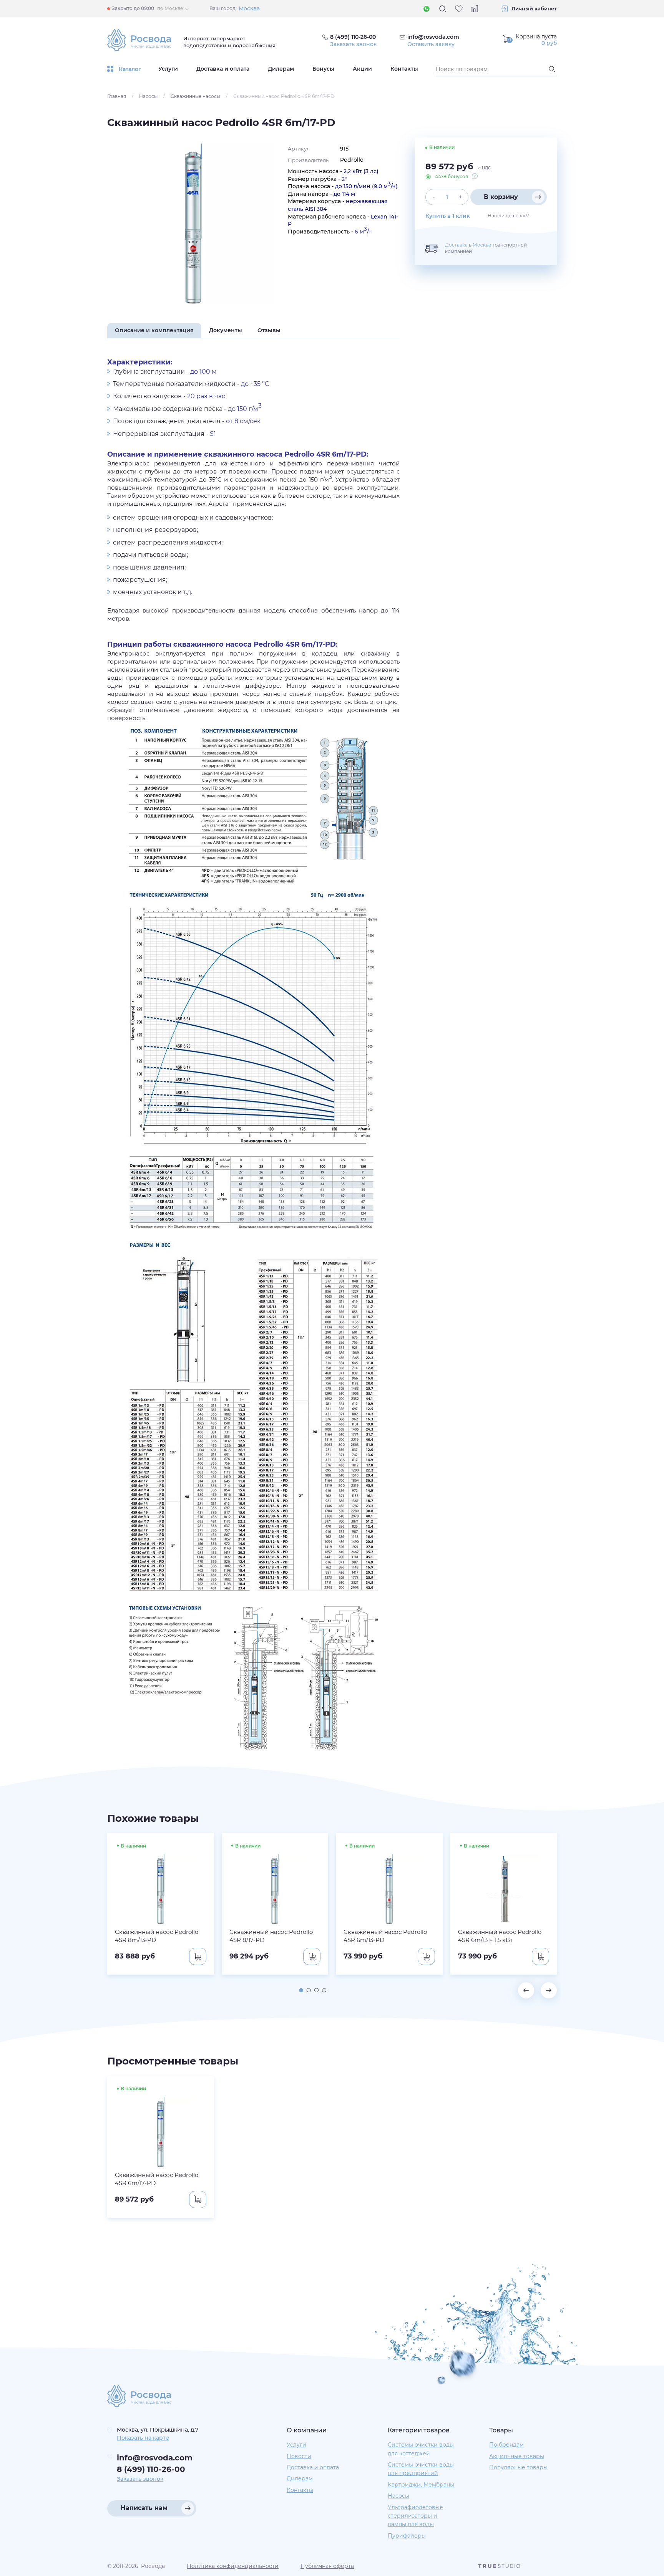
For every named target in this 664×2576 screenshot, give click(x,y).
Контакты (404, 69)
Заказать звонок (353, 44)
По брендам (506, 2445)
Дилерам (281, 69)
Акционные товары (517, 2456)
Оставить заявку (431, 44)
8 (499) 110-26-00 (151, 2469)
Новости (299, 2456)
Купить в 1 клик (448, 216)
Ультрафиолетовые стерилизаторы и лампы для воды (415, 2516)
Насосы (148, 96)
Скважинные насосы (195, 96)
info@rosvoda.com (433, 37)
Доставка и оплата (223, 69)
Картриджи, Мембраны (421, 2485)
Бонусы (323, 69)
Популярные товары (518, 2467)
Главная (117, 96)
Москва (249, 8)
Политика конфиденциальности (233, 2566)
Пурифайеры (407, 2536)
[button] (301, 1990)
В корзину (501, 197)
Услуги (168, 69)
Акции (362, 69)
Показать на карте (143, 2438)
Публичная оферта (327, 2566)
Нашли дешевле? (508, 216)
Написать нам (144, 2508)
